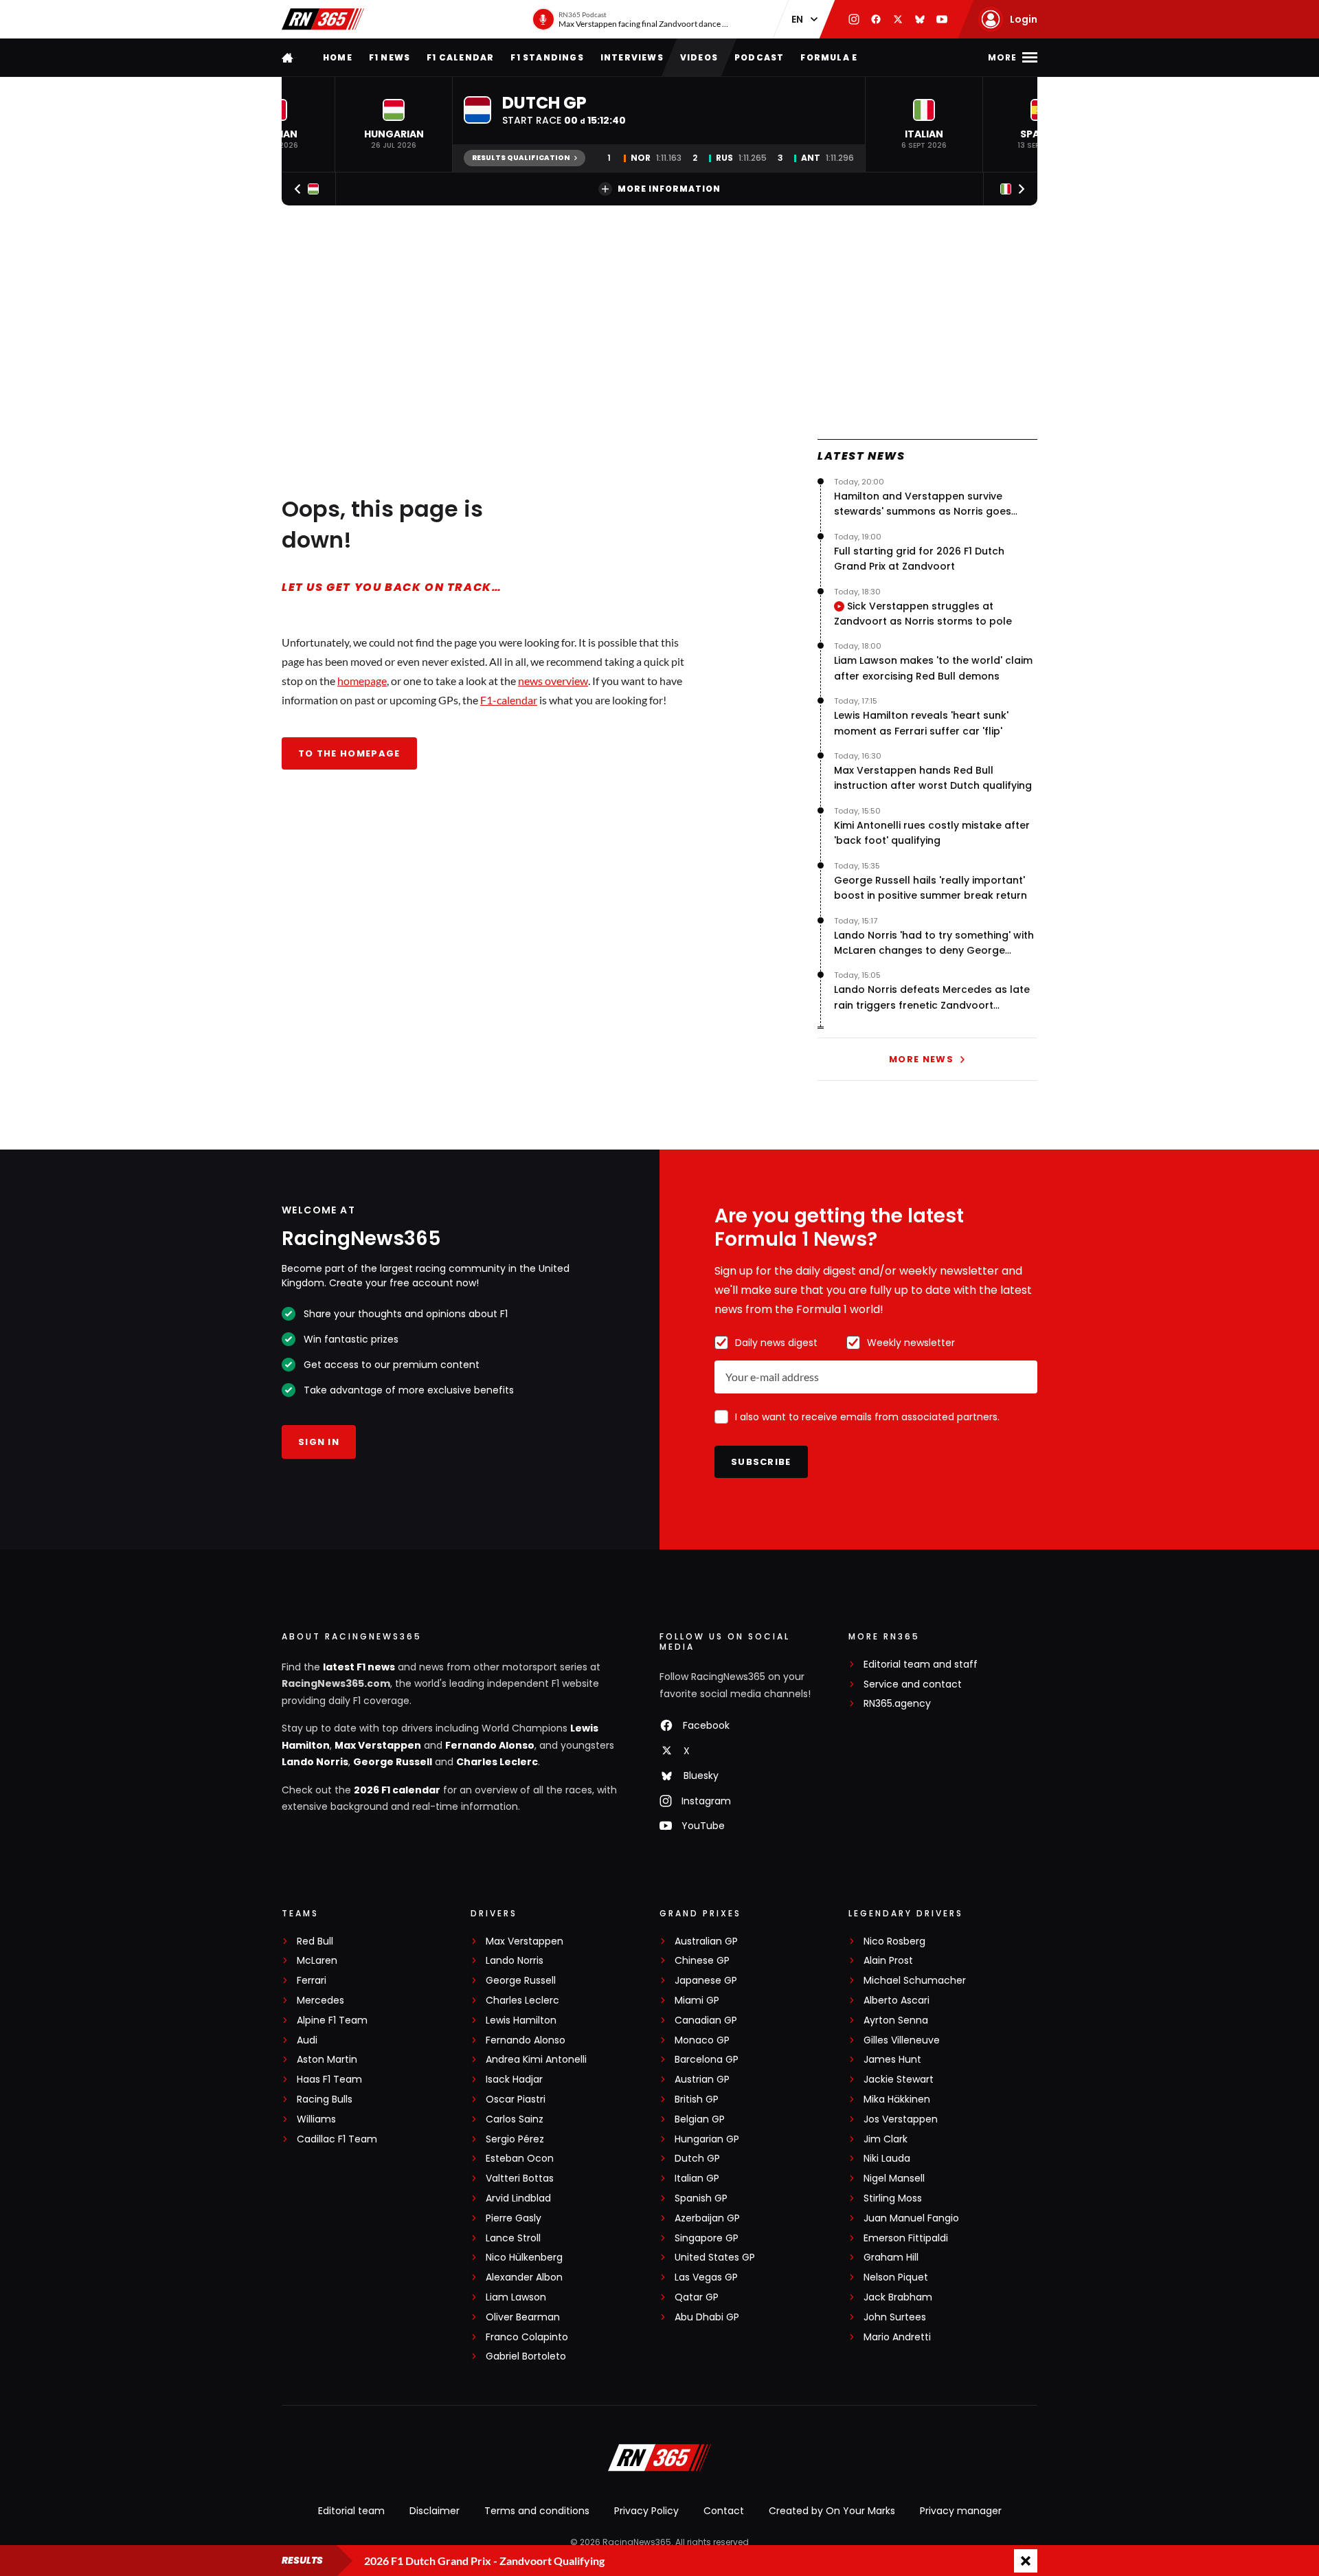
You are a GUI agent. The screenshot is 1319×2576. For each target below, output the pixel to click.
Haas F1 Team (329, 2080)
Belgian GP (700, 2119)
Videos (699, 57)
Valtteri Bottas (520, 2179)
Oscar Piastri (516, 2099)
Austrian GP (702, 2080)
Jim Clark (886, 2139)
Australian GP (706, 1941)
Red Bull (315, 1941)
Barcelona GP (707, 2060)
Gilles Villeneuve (902, 2040)
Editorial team (351, 2511)
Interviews (632, 57)
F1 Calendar (460, 57)
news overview (553, 681)
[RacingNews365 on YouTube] (942, 19)
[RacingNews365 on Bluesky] (920, 19)
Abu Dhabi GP (707, 2317)
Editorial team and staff (921, 1665)
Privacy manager (961, 2511)
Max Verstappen (378, 1745)
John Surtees (895, 2317)
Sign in (319, 1442)
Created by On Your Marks (832, 2511)
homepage (362, 681)
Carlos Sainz (515, 2119)
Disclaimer (435, 2511)
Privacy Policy (646, 2511)
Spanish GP (701, 2198)
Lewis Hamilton (521, 2020)
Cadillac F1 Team (337, 2139)
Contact (724, 2511)
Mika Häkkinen (897, 2099)
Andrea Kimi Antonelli (536, 2060)
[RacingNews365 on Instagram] (854, 19)
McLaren (317, 1961)
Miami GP (697, 2001)
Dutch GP (697, 2159)
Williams (316, 2119)
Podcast (759, 57)
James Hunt (892, 2060)
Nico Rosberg (894, 1941)
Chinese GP (702, 1961)
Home (338, 57)
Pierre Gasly (514, 2218)
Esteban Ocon (520, 2159)
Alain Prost (888, 1961)
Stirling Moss (893, 2198)
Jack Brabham (898, 2297)
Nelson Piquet (896, 2277)
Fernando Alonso (490, 1745)
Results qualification (521, 158)
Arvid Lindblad (518, 2198)
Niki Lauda (887, 2159)
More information (669, 189)
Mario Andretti (897, 2337)
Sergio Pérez (515, 2139)
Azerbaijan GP (707, 2218)
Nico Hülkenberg (524, 2258)
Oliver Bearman (523, 2317)
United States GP (715, 2258)
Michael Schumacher (915, 1981)
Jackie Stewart (899, 2080)
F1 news (390, 57)
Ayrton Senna (896, 2020)
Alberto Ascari (897, 2001)
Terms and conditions (537, 2511)
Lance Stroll (513, 2238)
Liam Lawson (516, 2297)
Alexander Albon (524, 2277)
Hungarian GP (707, 2139)
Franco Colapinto (527, 2337)
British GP (697, 2099)
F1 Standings (547, 57)
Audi (307, 2040)
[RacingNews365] (323, 19)
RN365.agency (897, 1704)
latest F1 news (359, 1667)
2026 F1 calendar (397, 1790)
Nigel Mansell (894, 2179)
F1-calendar (509, 700)
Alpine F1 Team (332, 2020)
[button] (394, 124)
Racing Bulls (325, 2099)
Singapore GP (707, 2238)
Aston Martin (327, 2060)
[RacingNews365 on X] (898, 19)
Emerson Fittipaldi (906, 2238)
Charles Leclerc (497, 1762)
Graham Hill (891, 2258)
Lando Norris (315, 1762)
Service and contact (913, 1684)
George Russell (393, 1762)
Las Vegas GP (706, 2277)
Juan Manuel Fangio (911, 2218)
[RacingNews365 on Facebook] (876, 19)
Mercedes (320, 2001)
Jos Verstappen (901, 2119)
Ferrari (312, 1981)
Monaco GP (702, 2040)
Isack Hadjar (514, 2080)
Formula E (829, 57)
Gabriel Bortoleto (526, 2356)
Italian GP (697, 2179)
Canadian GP (706, 2020)
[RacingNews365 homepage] (289, 57)
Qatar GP (697, 2297)
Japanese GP (706, 1981)
